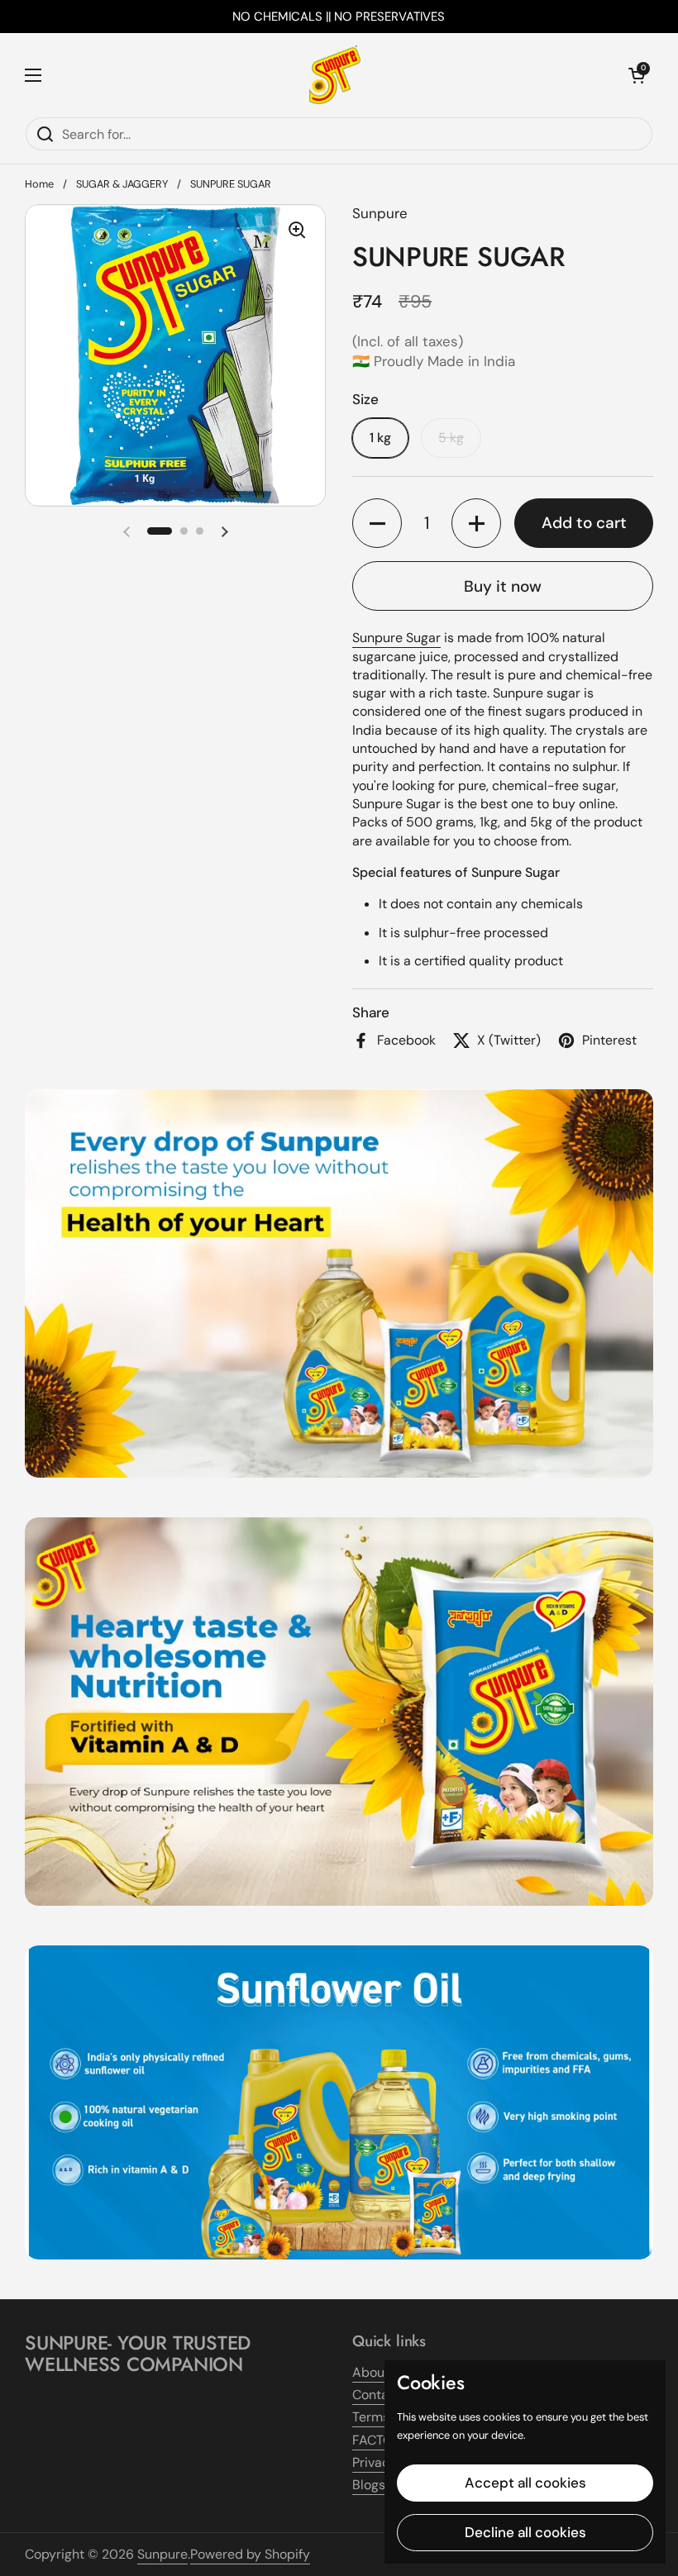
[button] (637, 75)
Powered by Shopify (250, 2554)
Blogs (369, 2485)
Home (39, 184)
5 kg (451, 438)
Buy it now (503, 586)
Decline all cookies (525, 2532)
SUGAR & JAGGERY (122, 184)
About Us (380, 2372)
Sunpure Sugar (396, 638)
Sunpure (162, 2554)
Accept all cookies (525, 2483)
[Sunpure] (335, 75)
